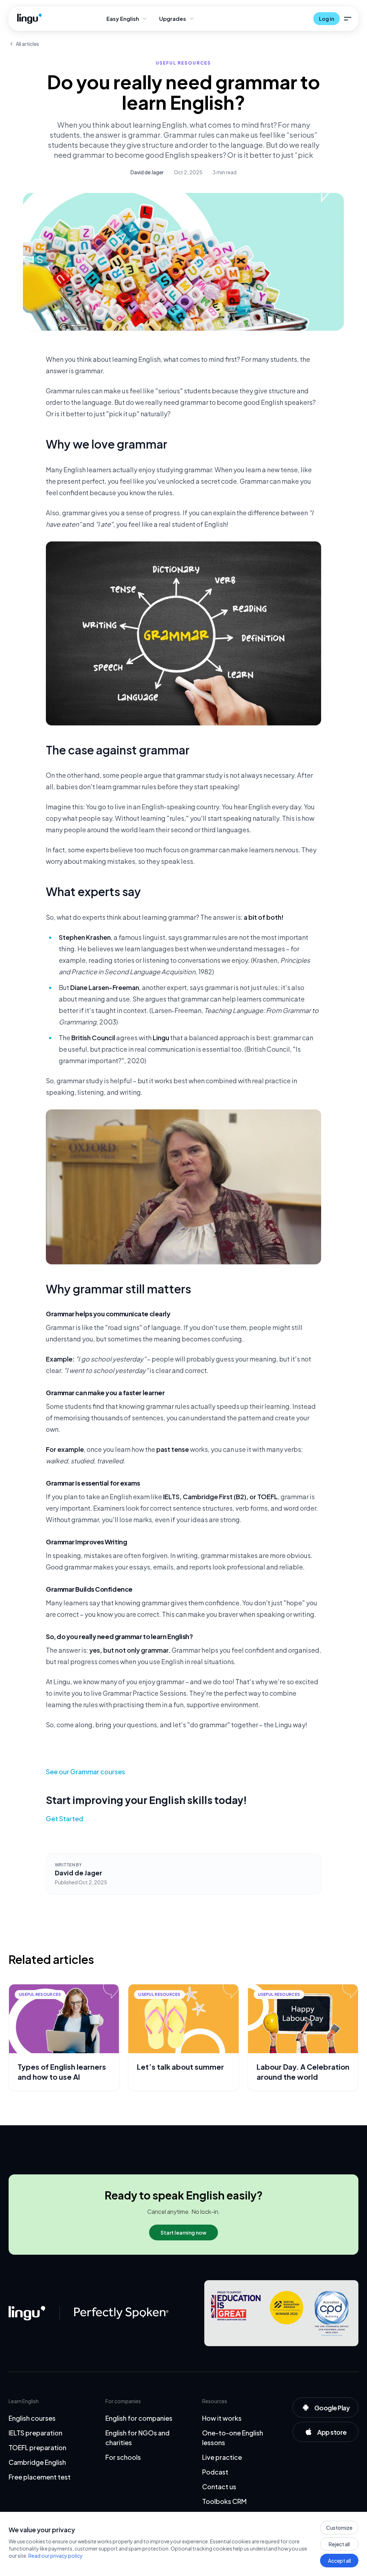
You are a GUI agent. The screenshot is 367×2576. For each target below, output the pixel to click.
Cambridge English (37, 2462)
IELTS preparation (35, 2433)
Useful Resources (184, 63)
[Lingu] (27, 2313)
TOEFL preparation (37, 2447)
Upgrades (173, 18)
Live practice (222, 2457)
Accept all (339, 2561)
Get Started (65, 1819)
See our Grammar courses (85, 1772)
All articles (27, 44)
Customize (339, 2528)
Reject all (339, 2544)
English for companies (139, 2418)
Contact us (219, 2487)
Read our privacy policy (56, 2556)
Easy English (123, 18)
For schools (123, 2457)
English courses (32, 2418)
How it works (222, 2418)
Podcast (215, 2472)
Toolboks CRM (224, 2501)
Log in (327, 19)
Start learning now (183, 2232)
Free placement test (40, 2477)
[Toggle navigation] (348, 19)
